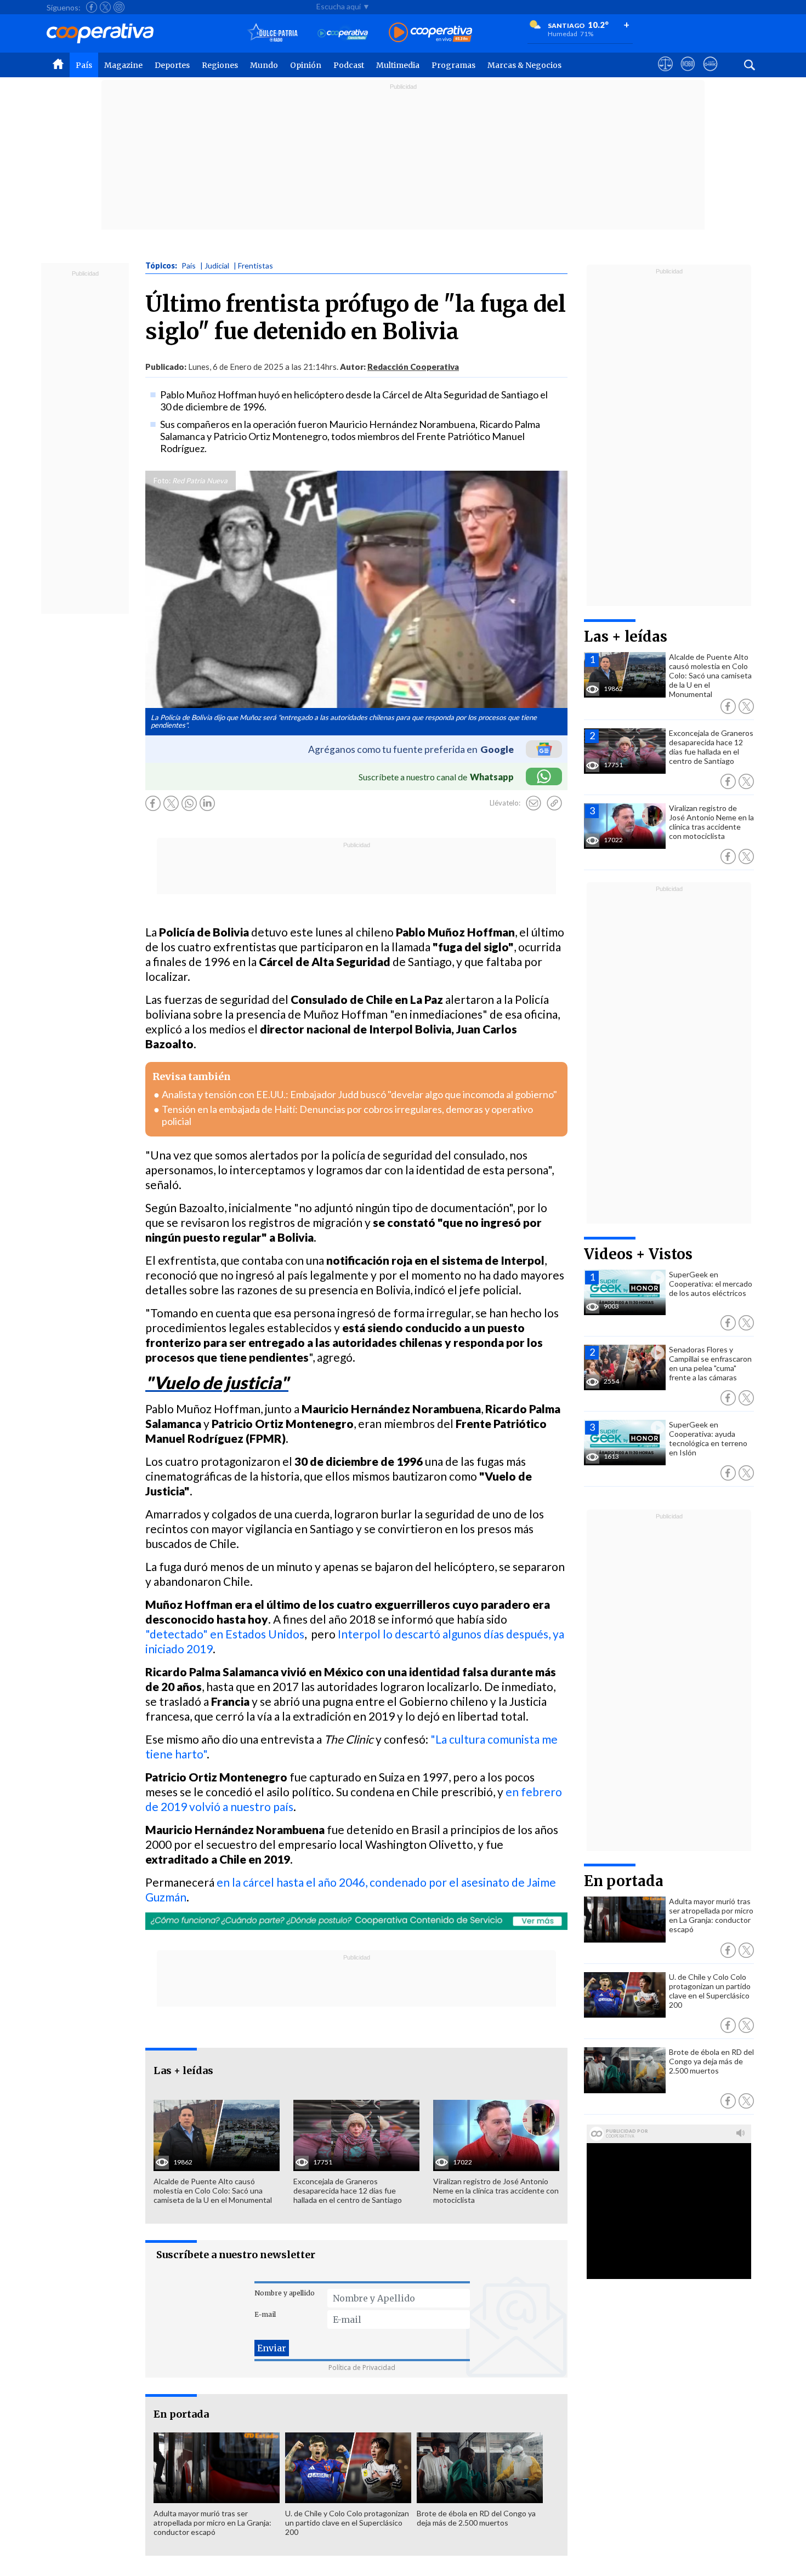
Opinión (306, 65)
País (84, 65)
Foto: (162, 481)
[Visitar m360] (688, 74)
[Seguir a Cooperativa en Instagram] (119, 7)
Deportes (172, 65)
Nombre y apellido (285, 2293)
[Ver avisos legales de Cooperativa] (665, 74)
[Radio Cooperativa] (430, 33)
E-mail (265, 2314)
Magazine (123, 65)
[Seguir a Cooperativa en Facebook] (92, 7)
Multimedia (398, 65)
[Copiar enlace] (554, 803)
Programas (453, 65)
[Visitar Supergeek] (710, 74)
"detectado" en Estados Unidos (225, 1634)
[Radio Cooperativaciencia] (343, 33)
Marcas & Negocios (524, 65)
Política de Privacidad (362, 2367)
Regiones (220, 65)
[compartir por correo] (533, 803)
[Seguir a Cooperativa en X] (105, 7)
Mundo (264, 65)
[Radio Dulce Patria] (273, 33)
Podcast (349, 65)
